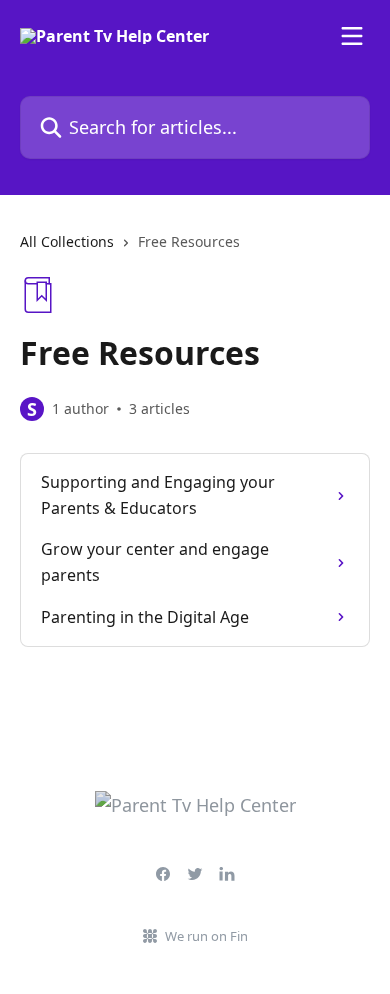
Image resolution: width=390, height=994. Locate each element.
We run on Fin (206, 936)
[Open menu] (352, 36)
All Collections (67, 241)
